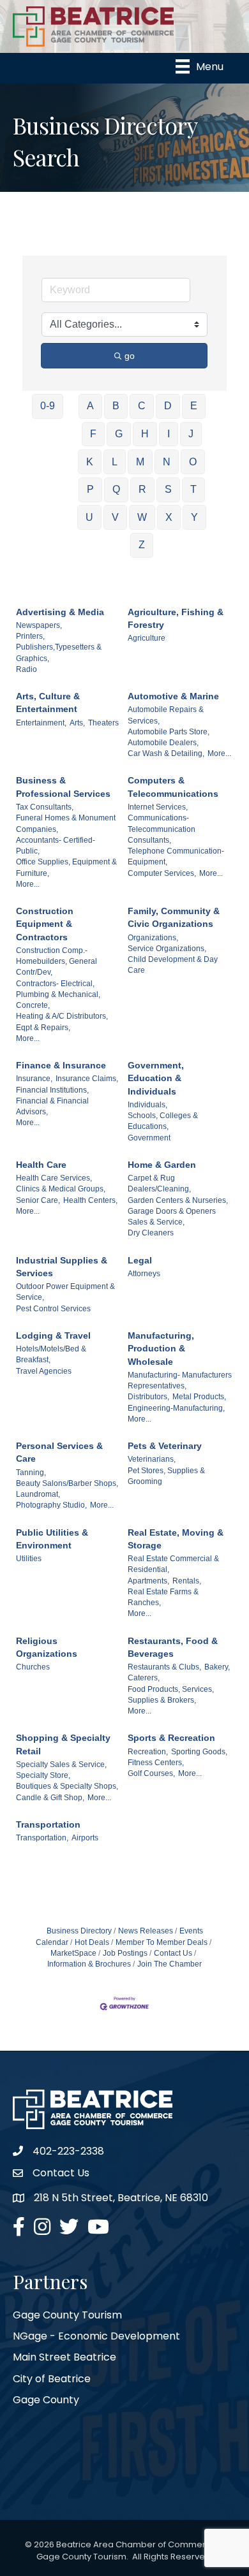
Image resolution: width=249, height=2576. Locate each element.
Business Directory (79, 1931)
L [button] (115, 462)
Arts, (77, 723)
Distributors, (148, 1397)
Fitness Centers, (156, 1763)
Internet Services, (158, 807)
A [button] (90, 406)
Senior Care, (38, 1200)
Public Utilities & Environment (52, 1539)
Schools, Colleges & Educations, (163, 1121)
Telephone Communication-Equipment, (176, 856)
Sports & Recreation (171, 1738)
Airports (85, 1838)
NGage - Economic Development (96, 2336)
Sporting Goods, (199, 1752)
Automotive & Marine (173, 696)
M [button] (140, 462)
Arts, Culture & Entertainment (48, 702)
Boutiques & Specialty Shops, (67, 1786)
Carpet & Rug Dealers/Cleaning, (159, 1183)
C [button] (142, 406)
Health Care (41, 1165)
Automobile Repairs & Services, (166, 715)
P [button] (90, 489)
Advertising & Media (60, 612)
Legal (140, 1260)
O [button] (193, 462)
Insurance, (34, 1079)
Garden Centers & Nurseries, (178, 1200)
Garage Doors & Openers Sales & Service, (172, 1217)
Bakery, (217, 1667)
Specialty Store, (43, 1775)
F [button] (93, 434)
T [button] (193, 489)
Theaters (103, 723)
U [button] (89, 517)
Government (149, 1138)
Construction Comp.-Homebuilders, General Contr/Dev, (57, 962)
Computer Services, (162, 873)
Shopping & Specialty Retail (63, 1744)
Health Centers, (90, 1200)
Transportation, (42, 1838)
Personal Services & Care (59, 1452)
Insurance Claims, (87, 1079)
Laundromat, (38, 1494)
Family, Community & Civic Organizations (174, 917)
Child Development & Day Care (173, 965)
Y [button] (194, 517)
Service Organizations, (167, 949)
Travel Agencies (44, 1371)
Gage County (46, 2400)
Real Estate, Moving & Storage (176, 1539)
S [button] (168, 489)
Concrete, (33, 1005)
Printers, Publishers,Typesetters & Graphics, (59, 647)
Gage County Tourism (67, 2315)
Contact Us (173, 1953)
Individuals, (147, 1105)
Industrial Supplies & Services (62, 1267)
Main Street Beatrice (64, 2357)
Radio (26, 669)
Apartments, (148, 1581)
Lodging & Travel (53, 1335)
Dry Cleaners (151, 1233)
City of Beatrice (52, 2379)
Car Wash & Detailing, (166, 753)
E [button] (194, 406)
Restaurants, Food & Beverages (173, 1647)
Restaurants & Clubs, (164, 1667)
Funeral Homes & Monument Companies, (66, 823)
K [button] (90, 462)
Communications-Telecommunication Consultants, (162, 829)
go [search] (130, 356)
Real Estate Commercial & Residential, (173, 1564)
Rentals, (187, 1581)
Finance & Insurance (61, 1065)
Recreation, (148, 1752)
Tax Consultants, (45, 807)
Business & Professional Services (63, 787)
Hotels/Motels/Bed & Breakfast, (51, 1354)
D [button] (168, 406)
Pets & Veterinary (165, 1446)
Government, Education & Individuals (156, 1078)
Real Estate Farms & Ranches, (163, 1597)
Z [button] (142, 545)
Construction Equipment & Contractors (45, 924)
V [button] (115, 517)
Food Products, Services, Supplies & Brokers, (171, 1695)
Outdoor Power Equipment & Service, (65, 1292)
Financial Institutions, (52, 1090)
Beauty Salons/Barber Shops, (67, 1483)
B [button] (116, 406)
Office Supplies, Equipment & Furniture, (66, 867)
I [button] (169, 434)
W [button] (142, 517)
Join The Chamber (170, 1964)
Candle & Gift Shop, (50, 1798)
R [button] (142, 489)
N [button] (167, 462)
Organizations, (153, 938)
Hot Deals (92, 1942)
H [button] (145, 434)
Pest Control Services (53, 1309)
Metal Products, (199, 1397)
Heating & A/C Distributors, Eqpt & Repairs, (62, 1022)
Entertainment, (41, 723)
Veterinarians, (152, 1459)
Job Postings (125, 1953)
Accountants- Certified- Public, (56, 846)
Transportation (48, 1824)
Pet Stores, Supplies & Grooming (166, 1476)
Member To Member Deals (162, 1942)
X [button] (169, 517)
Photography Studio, (51, 1505)
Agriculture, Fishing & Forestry (176, 618)
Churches (33, 1667)
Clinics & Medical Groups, (61, 1189)
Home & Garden (162, 1165)
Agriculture (147, 638)
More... (219, 753)
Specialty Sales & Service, (61, 1765)
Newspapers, (39, 625)
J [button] (191, 434)
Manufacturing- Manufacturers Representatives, (180, 1380)
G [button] (119, 434)
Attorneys (144, 1274)
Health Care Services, (54, 1178)
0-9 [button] (48, 406)
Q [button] (116, 489)
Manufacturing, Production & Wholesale (161, 1349)
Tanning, (31, 1473)
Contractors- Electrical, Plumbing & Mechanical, (58, 989)
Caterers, (144, 1678)
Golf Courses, (151, 1773)
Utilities (29, 1559)
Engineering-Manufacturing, (176, 1408)
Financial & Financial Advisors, (52, 1106)
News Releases (146, 1931)
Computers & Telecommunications (173, 787)
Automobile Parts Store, (169, 732)
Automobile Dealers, (163, 743)
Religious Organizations (47, 1647)
